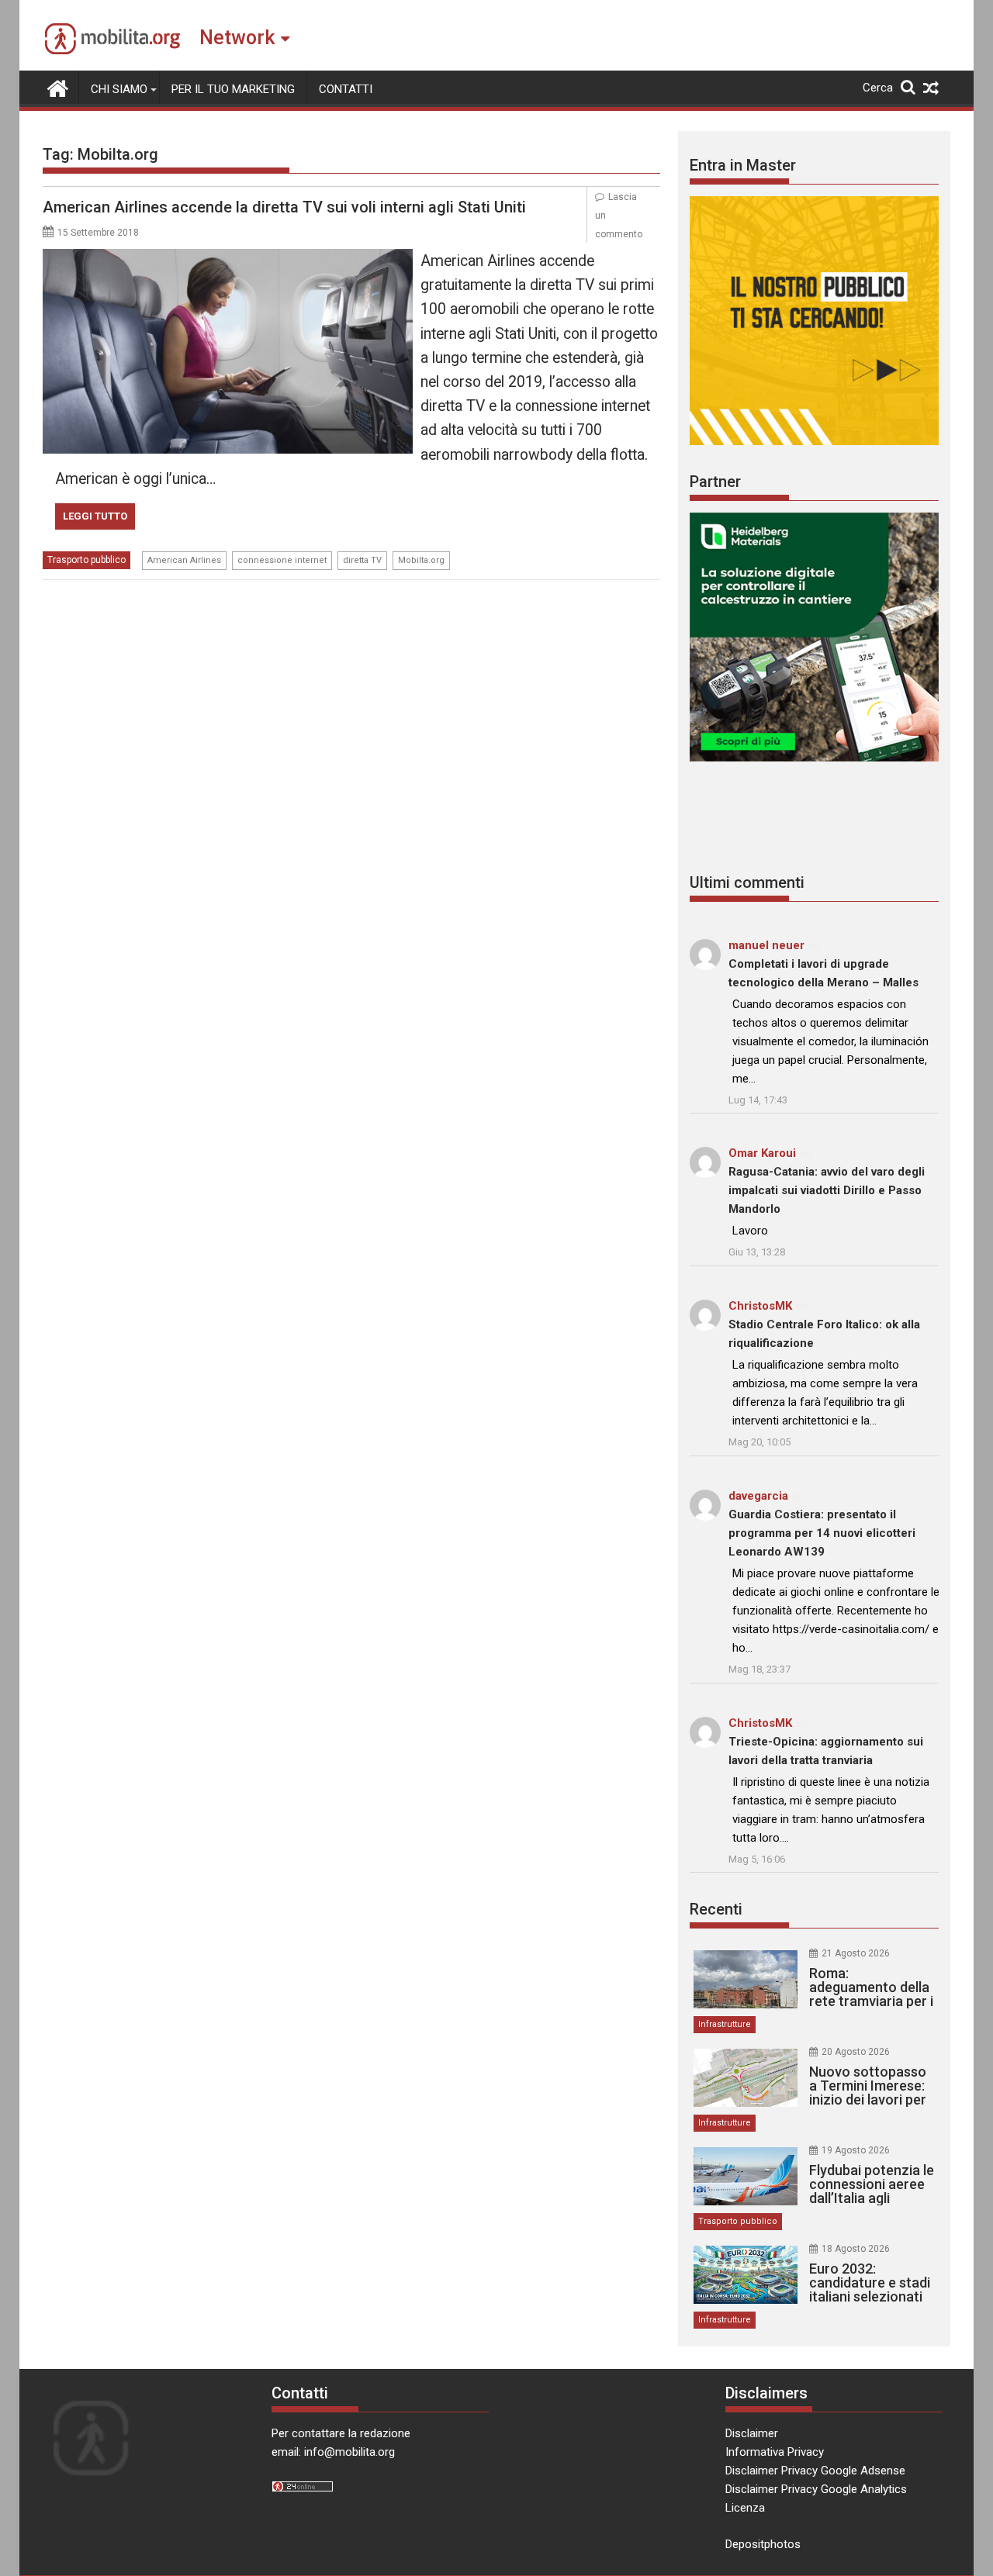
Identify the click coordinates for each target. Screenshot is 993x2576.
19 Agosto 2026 (856, 2150)
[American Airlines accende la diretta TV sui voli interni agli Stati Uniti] (228, 258)
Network (237, 38)
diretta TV (362, 560)
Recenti (716, 1909)
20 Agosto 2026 (856, 2052)
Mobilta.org (421, 560)
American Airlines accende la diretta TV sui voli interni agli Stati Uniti (284, 207)
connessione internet (282, 560)
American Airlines (184, 560)
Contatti (346, 89)
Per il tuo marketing (233, 89)
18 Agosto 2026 (856, 2249)
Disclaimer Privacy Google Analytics (816, 2489)
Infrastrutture (725, 2024)
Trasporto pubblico (86, 560)
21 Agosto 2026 (856, 1953)
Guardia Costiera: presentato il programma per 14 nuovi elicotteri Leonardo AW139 (822, 1533)
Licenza (745, 2508)
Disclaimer (752, 2433)
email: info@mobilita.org (333, 2452)
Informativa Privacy (775, 2452)
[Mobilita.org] (58, 87)
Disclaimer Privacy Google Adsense (815, 2471)
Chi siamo (119, 89)
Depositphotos (763, 2544)
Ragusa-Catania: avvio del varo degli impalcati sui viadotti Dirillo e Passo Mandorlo (827, 1190)
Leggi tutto (95, 516)
